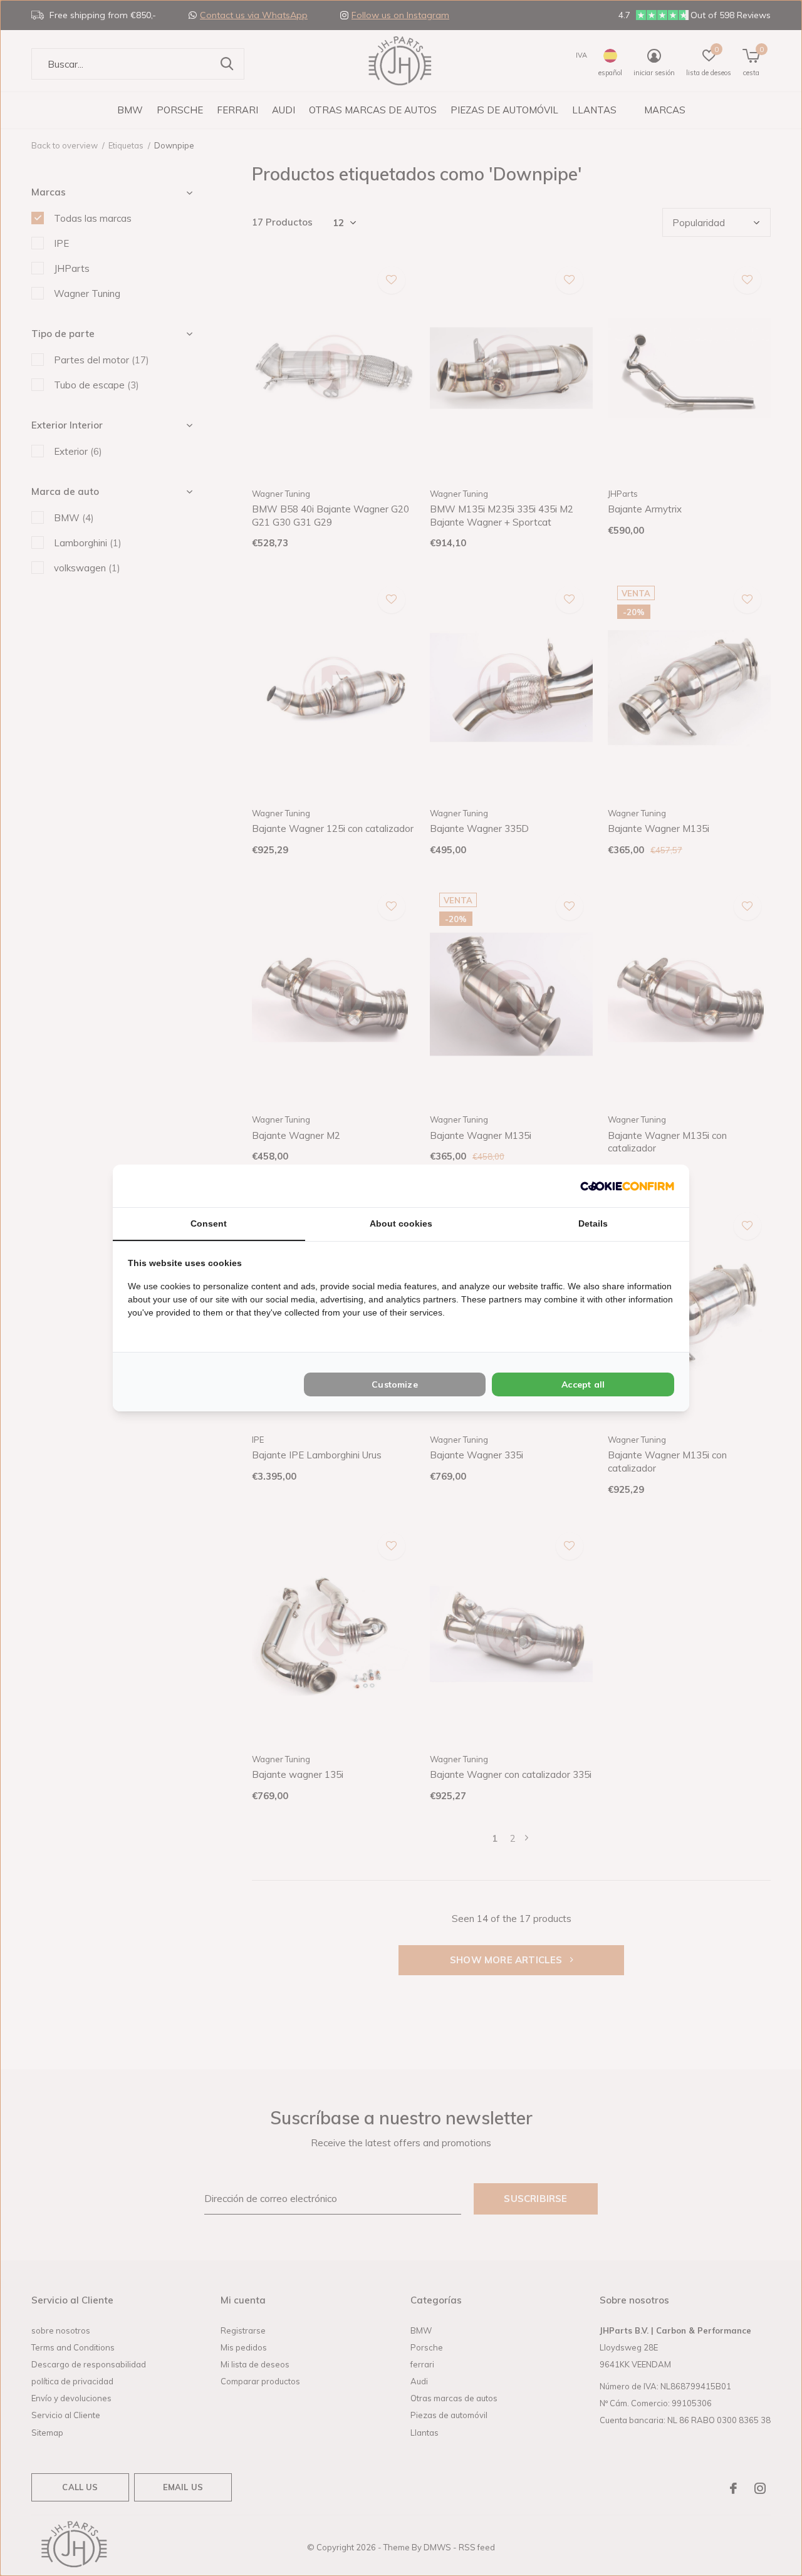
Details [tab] (593, 1223)
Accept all (583, 1384)
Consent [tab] (209, 1223)
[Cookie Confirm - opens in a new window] (627, 1186)
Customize (395, 1384)
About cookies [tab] (401, 1223)
